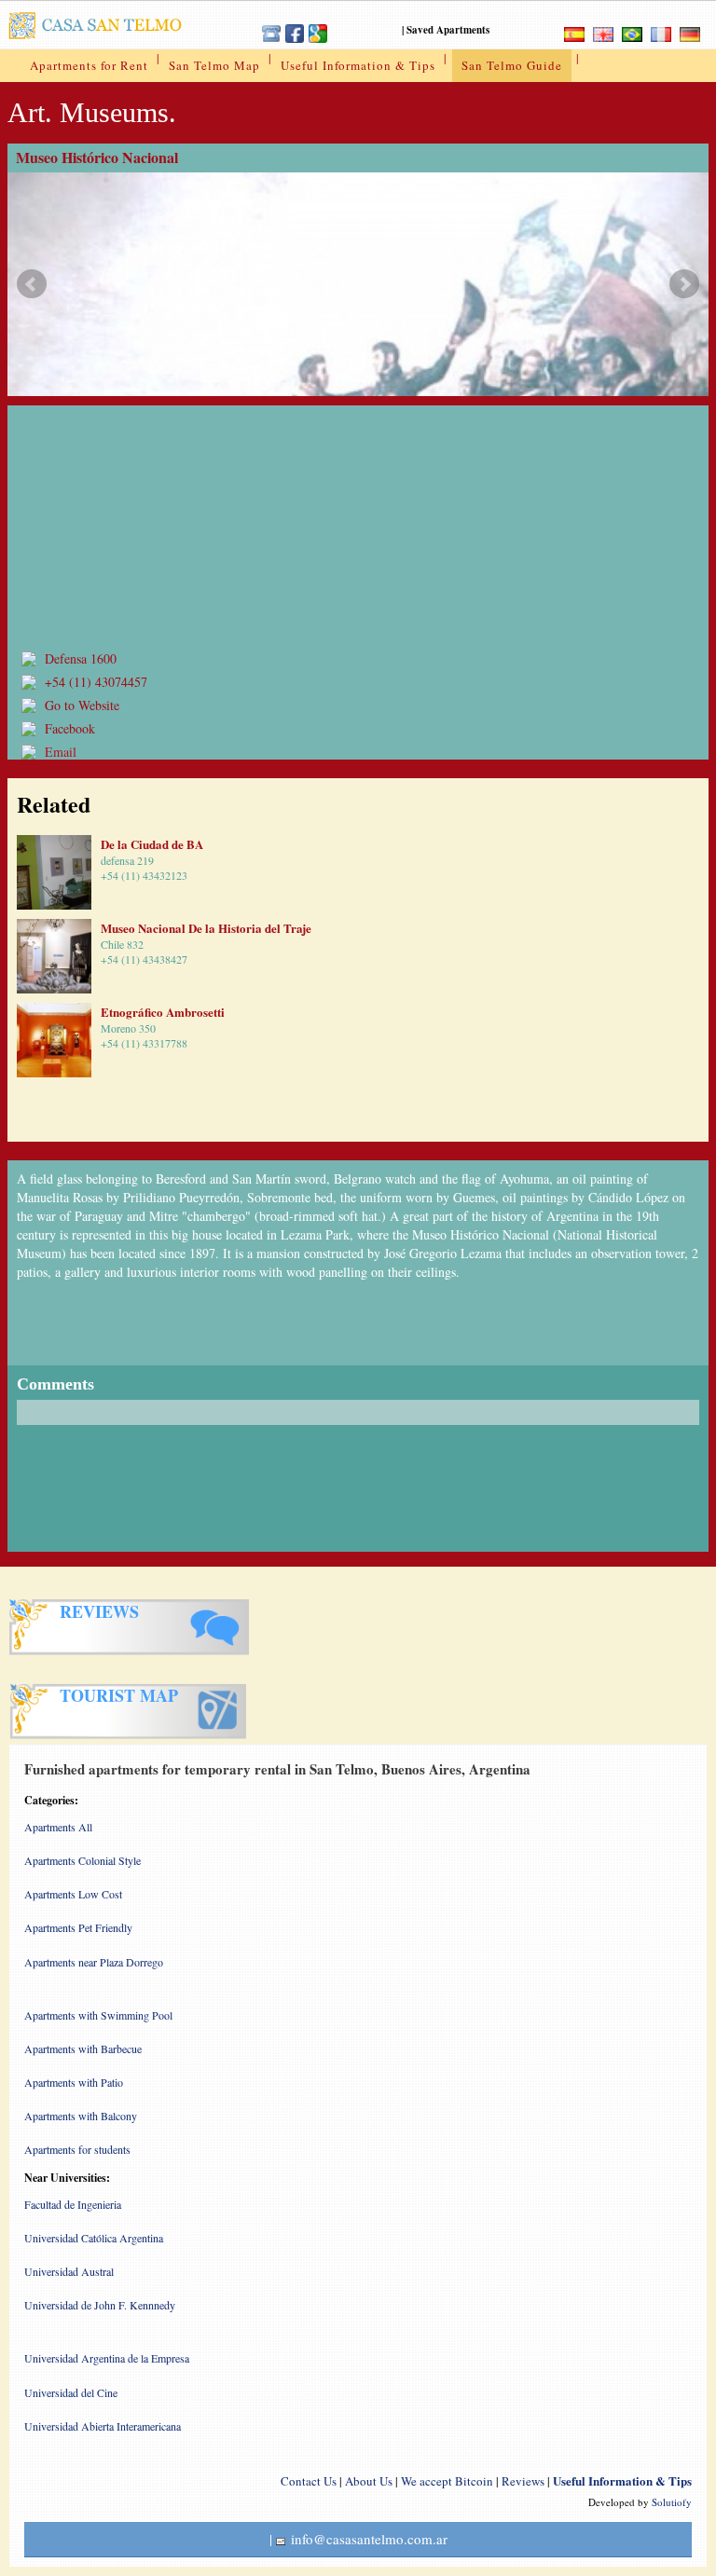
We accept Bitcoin (447, 2481)
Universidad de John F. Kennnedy (100, 2305)
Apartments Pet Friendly (78, 1927)
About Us (369, 2481)
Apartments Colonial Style (83, 1860)
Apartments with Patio (74, 2082)
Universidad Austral (69, 2271)
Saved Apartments (448, 30)
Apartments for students (77, 2149)
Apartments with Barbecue (83, 2048)
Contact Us (309, 2481)
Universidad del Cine (71, 2392)
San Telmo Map (214, 65)
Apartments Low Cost (73, 1894)
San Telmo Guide (512, 65)
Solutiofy (672, 2502)
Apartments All (58, 1827)
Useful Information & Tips (358, 65)
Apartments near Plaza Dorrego (94, 1962)
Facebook (70, 728)
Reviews (523, 2481)
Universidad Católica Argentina (94, 2238)
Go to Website (82, 705)
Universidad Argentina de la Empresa (107, 2358)
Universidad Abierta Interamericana (103, 2426)
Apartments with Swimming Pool (98, 2015)
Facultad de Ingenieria (73, 2204)
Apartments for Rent (89, 65)
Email (61, 752)
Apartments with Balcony (81, 2116)
